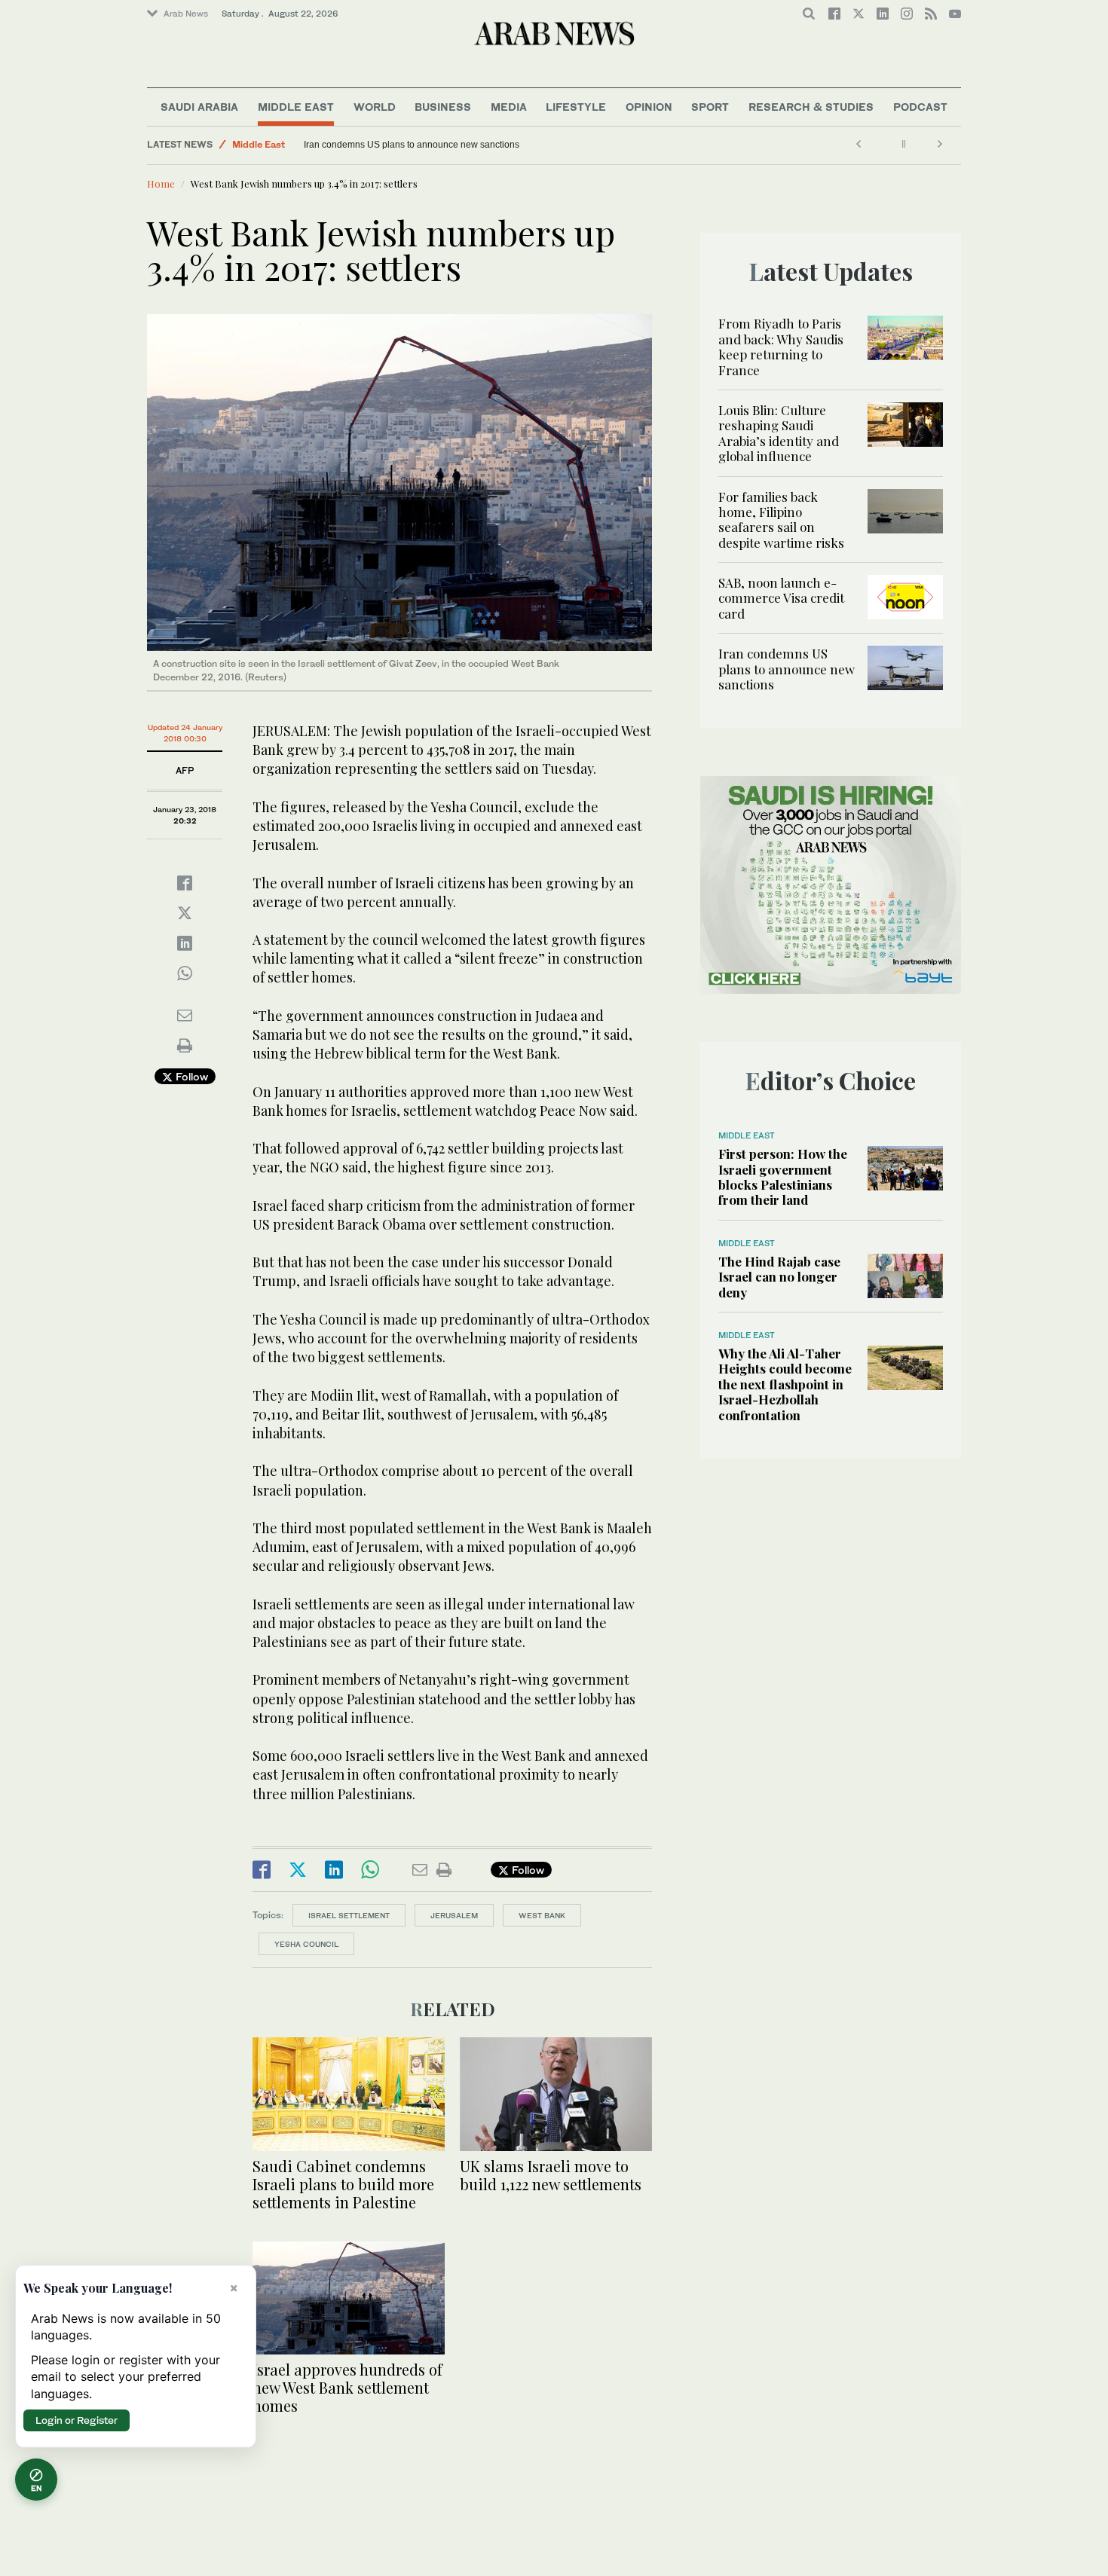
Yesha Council (306, 1944)
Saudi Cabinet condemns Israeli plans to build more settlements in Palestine (343, 2184)
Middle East (296, 107)
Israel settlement (349, 1915)
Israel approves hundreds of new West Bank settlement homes (347, 2387)
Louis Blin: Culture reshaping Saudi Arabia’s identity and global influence (779, 433)
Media (509, 107)
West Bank (542, 1915)
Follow (190, 1076)
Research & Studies (811, 107)
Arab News (186, 14)
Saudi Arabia (199, 107)
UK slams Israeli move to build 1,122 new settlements (551, 2175)
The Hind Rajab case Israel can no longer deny (779, 1277)
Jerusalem (454, 1915)
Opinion (649, 107)
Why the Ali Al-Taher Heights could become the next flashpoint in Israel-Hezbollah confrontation (785, 1384)
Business (443, 107)
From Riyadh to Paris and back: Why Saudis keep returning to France (781, 346)
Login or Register (77, 2420)
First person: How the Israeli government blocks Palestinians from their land (783, 1176)
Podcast (920, 107)
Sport (710, 107)
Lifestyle (576, 107)
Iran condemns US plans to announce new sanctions (412, 145)
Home (161, 183)
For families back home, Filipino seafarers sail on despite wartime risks (781, 519)
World (375, 107)
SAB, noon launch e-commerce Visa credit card (781, 598)
